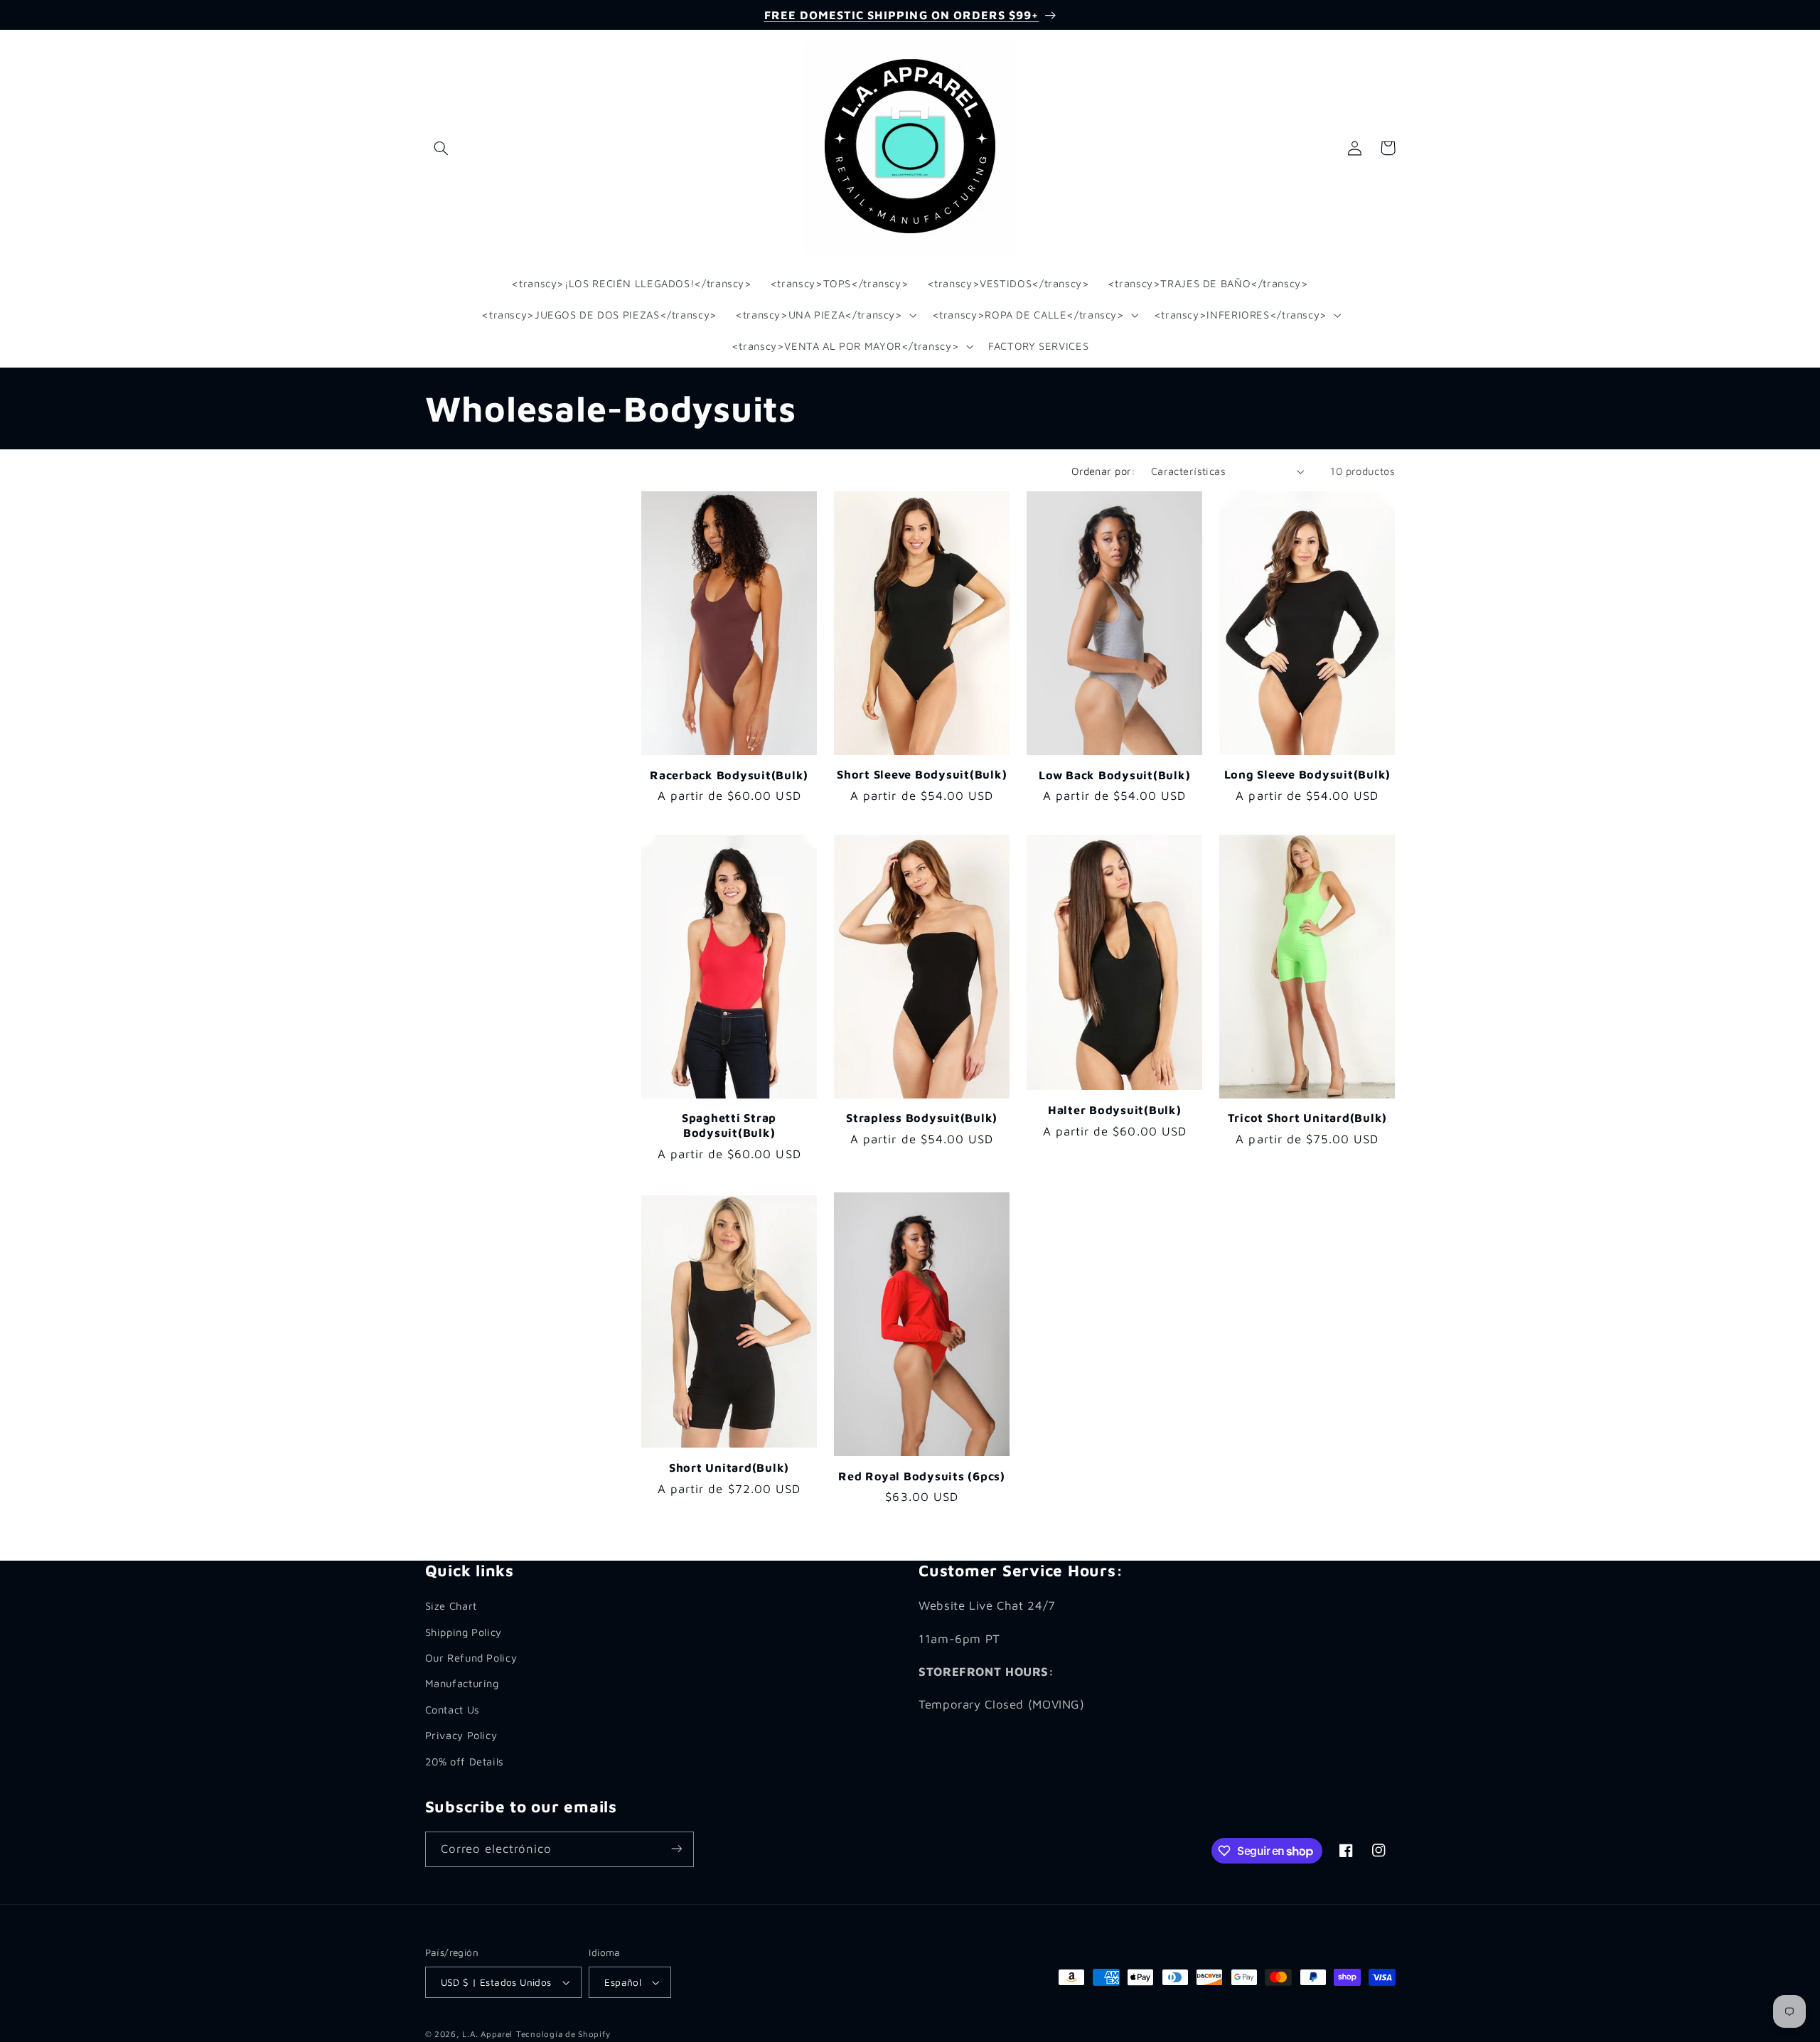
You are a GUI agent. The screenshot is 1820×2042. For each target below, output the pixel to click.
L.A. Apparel (487, 2034)
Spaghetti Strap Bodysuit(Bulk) (729, 1124)
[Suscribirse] (676, 1849)
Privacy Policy (461, 1735)
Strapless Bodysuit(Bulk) (922, 1117)
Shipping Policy (464, 1631)
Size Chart (451, 1606)
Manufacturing (462, 1683)
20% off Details (465, 1761)
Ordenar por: (1104, 471)
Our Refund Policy (471, 1658)
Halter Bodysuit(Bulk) (1115, 1110)
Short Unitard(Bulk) (729, 1467)
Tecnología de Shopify (563, 2034)
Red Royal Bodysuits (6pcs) (922, 1476)
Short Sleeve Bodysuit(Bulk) (922, 774)
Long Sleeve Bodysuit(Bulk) (1308, 774)
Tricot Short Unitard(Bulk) (1308, 1117)
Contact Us (453, 1709)
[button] (441, 148)
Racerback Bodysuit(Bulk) (729, 775)
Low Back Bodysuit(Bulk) (1114, 775)
